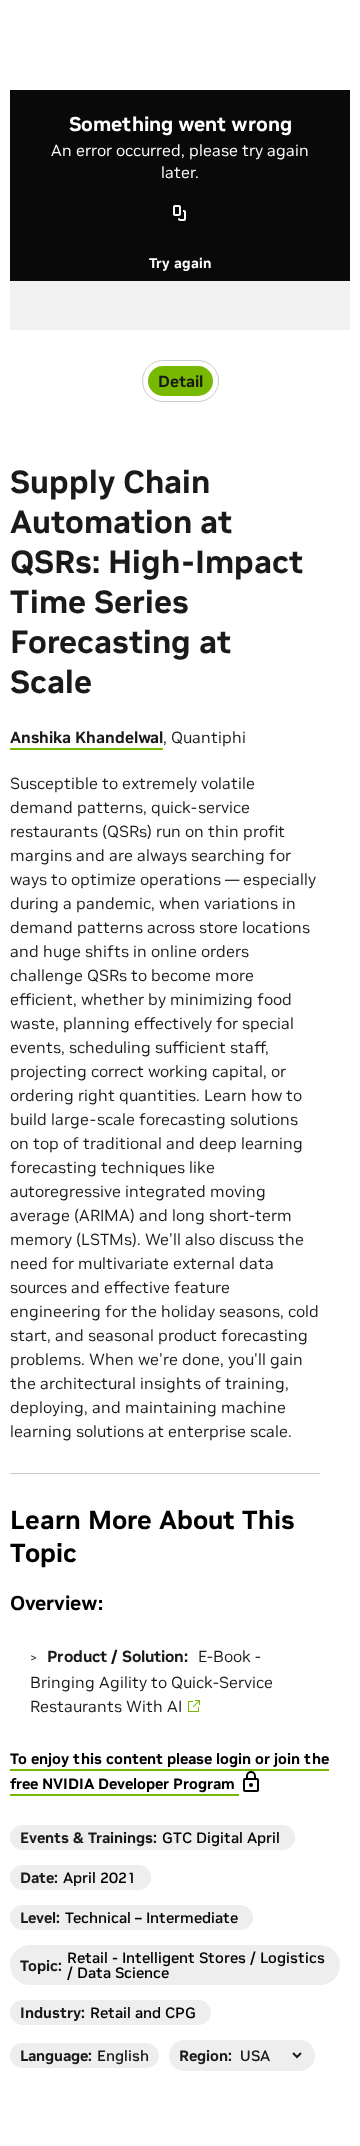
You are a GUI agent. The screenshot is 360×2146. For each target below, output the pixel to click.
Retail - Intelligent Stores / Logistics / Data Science (196, 1965)
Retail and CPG (143, 2012)
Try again (180, 263)
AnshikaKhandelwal (86, 737)
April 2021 (99, 1877)
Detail (180, 381)
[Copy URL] (180, 215)
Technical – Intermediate (151, 1917)
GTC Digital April (221, 1837)
